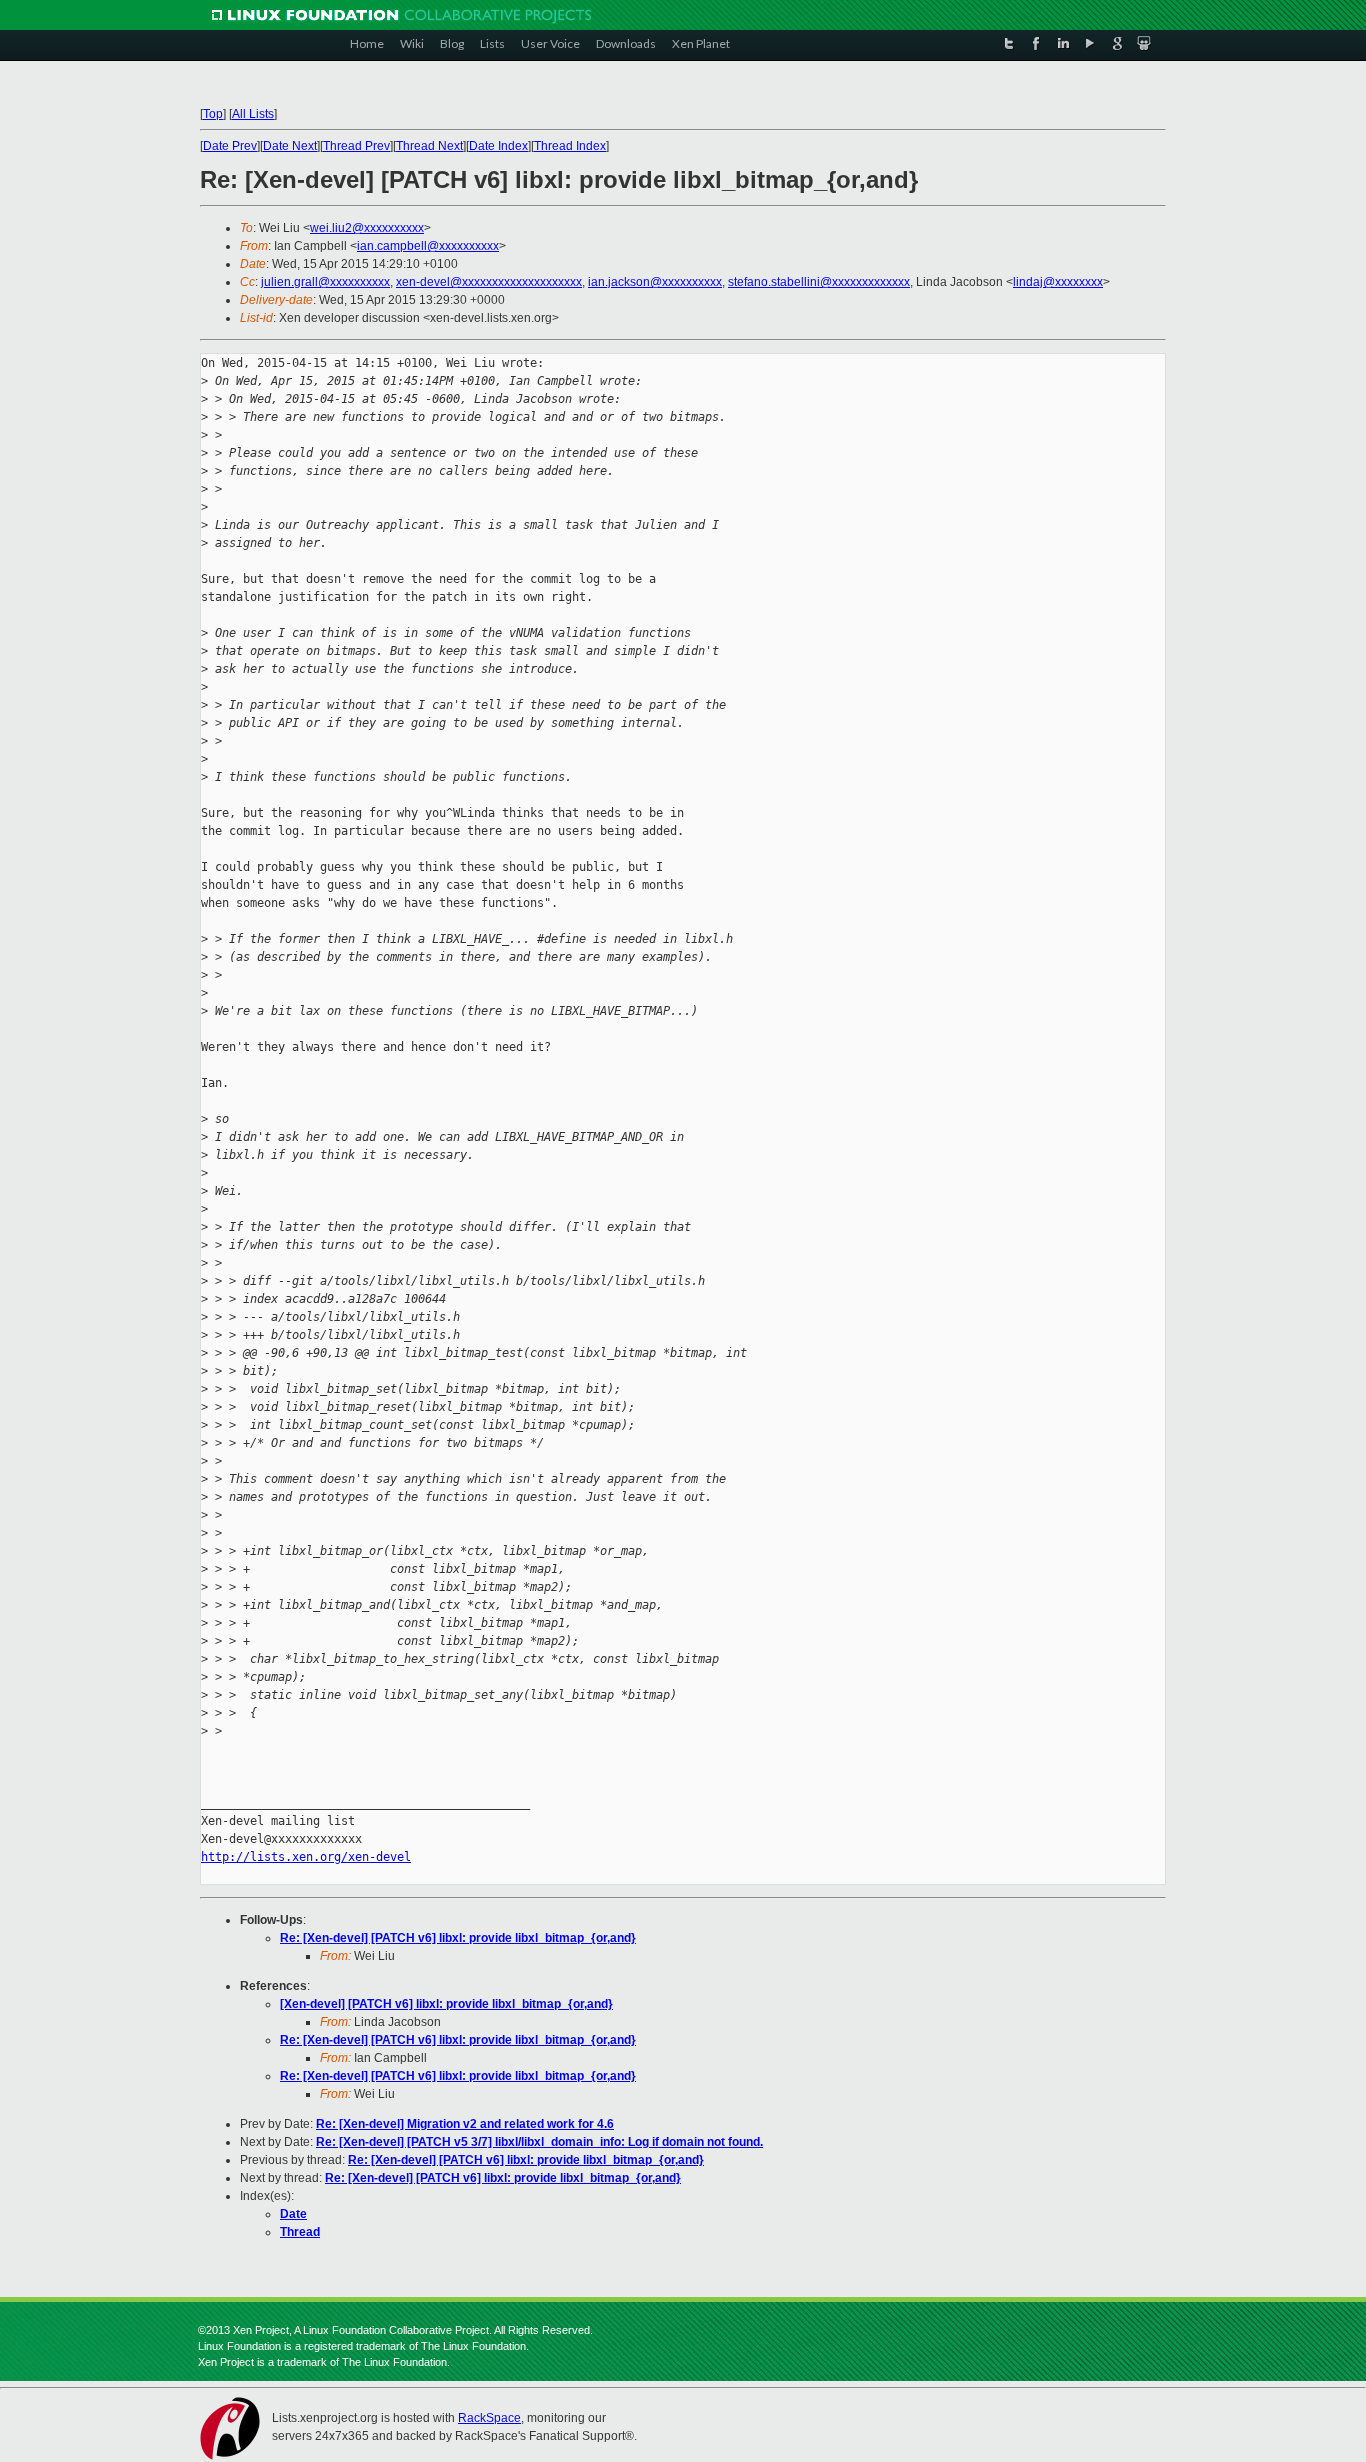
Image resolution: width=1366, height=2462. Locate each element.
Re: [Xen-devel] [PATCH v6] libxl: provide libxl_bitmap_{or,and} (458, 1938)
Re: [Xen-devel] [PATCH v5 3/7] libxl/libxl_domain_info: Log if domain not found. (539, 2142)
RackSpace (489, 2418)
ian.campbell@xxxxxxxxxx (428, 246)
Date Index (498, 146)
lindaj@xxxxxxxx (1058, 282)
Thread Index (570, 146)
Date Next (290, 146)
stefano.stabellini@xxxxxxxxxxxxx (819, 282)
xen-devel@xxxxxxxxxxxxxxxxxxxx (489, 282)
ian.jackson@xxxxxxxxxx (655, 282)
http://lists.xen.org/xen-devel (306, 1857)
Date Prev (230, 146)
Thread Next (429, 146)
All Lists (253, 114)
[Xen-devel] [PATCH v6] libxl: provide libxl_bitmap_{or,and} (446, 2004)
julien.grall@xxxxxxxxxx (325, 282)
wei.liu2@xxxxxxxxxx (367, 228)
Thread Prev (356, 146)
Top (213, 114)
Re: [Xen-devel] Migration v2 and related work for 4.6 (465, 2124)
